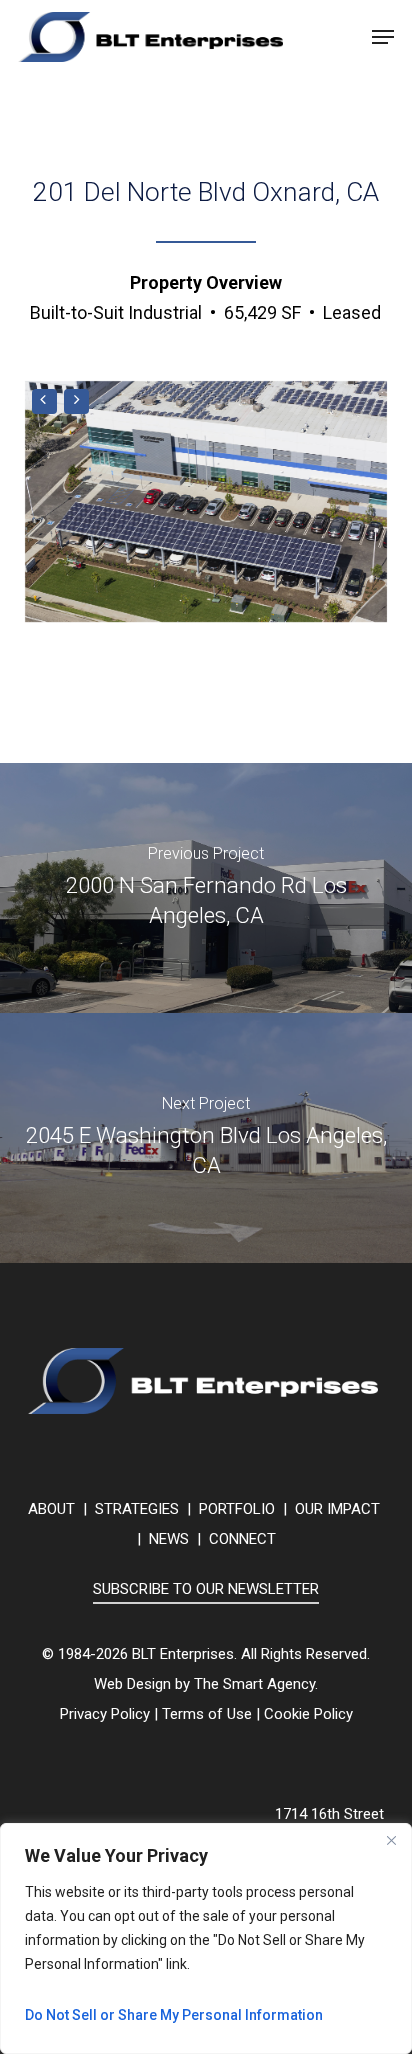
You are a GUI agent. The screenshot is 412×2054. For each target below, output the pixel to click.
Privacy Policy (105, 1714)
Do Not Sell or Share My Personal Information (174, 2015)
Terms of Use (207, 1714)
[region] (206, 1938)
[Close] (391, 1840)
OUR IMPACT (337, 1509)
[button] (383, 37)
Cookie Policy (308, 1714)
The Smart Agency (254, 1684)
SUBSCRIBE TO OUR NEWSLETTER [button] (206, 1589)
